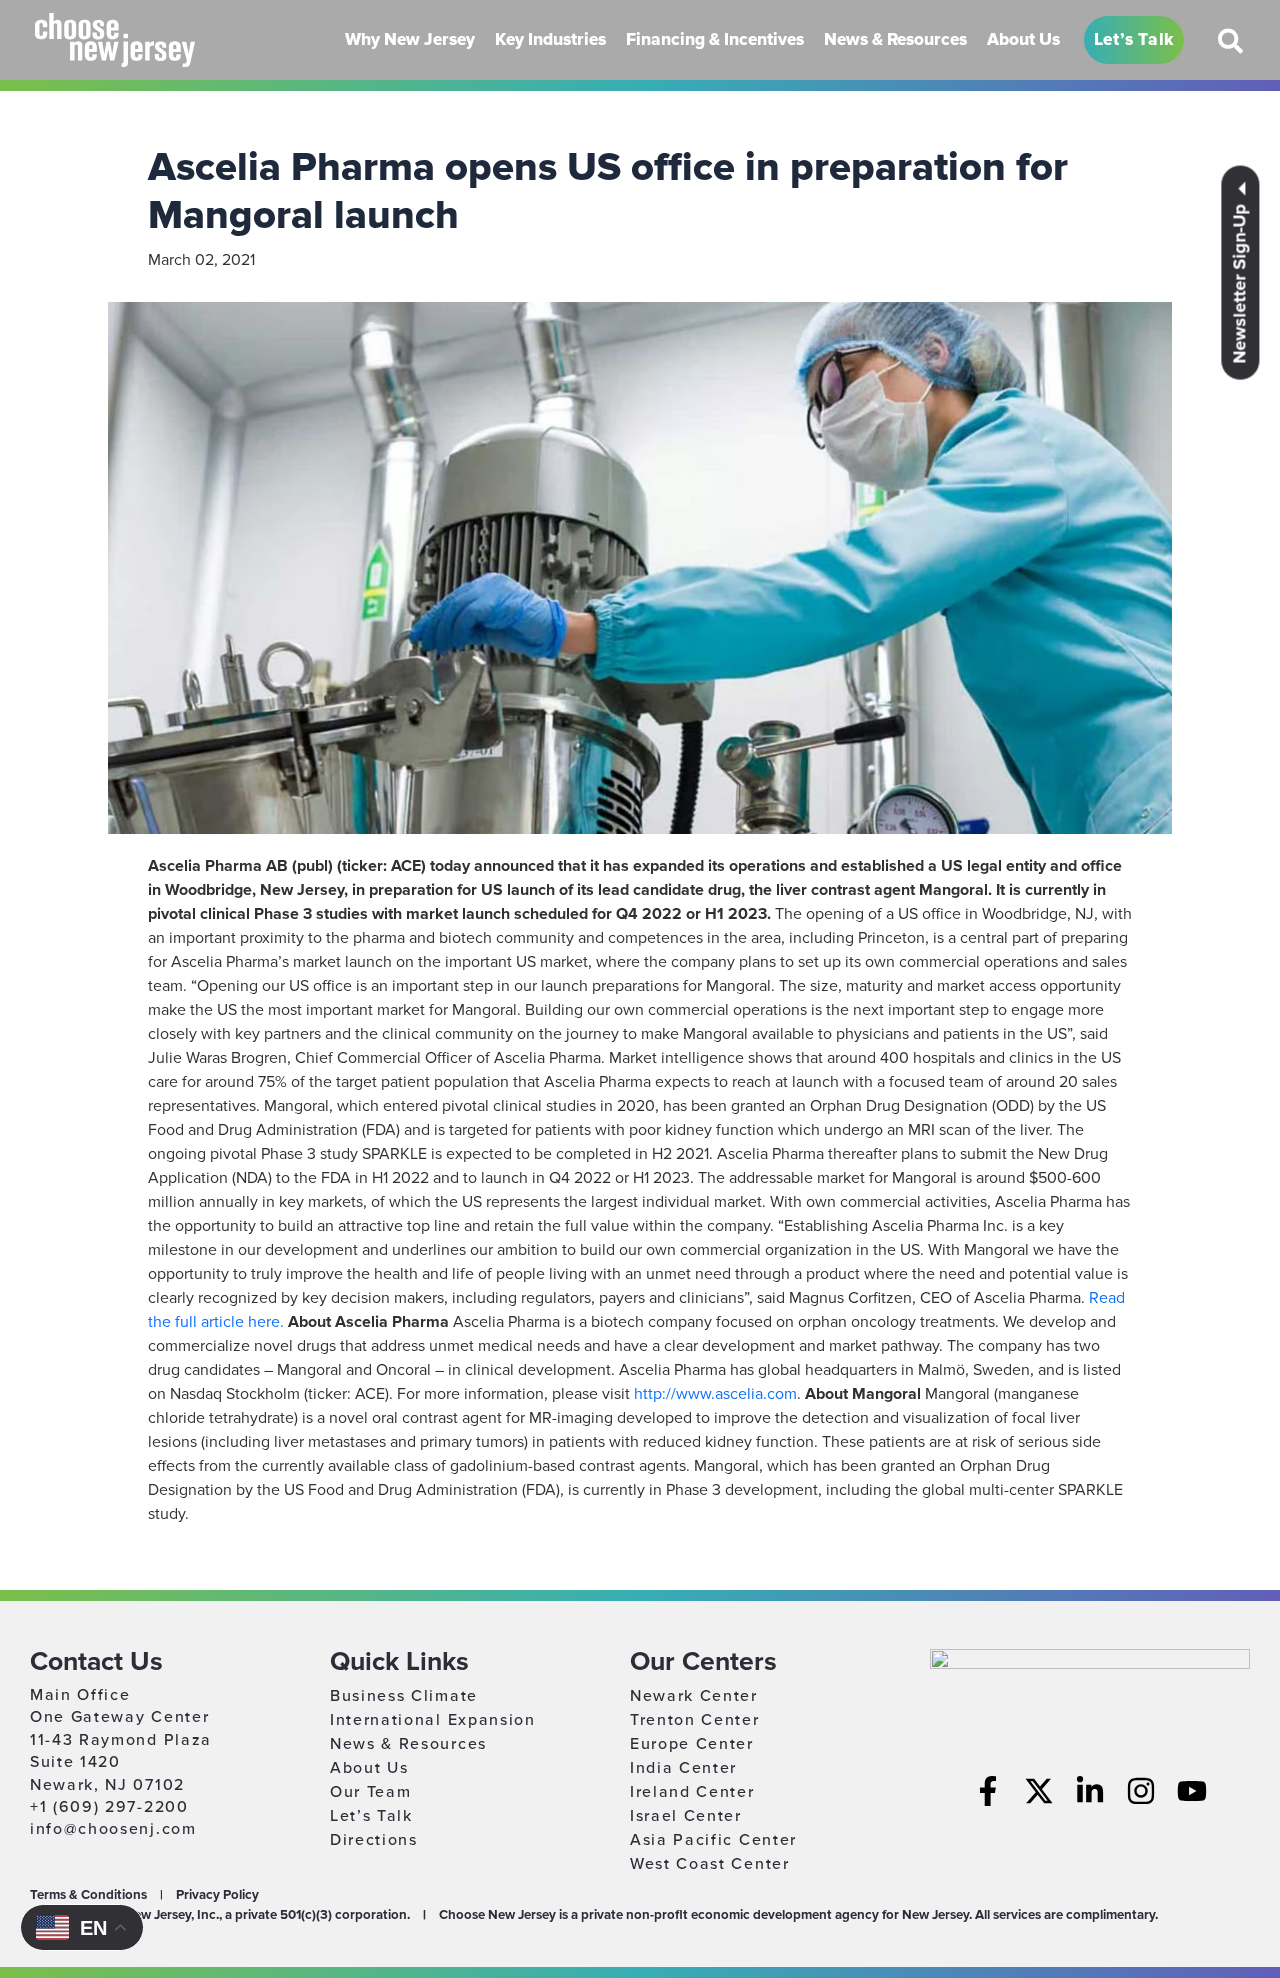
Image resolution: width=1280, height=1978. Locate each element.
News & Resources (408, 1744)
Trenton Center (695, 1720)
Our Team (370, 1792)
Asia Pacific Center (713, 1840)
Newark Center (694, 1696)
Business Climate (404, 1696)
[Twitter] (1039, 1791)
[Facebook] (988, 1791)
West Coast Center (710, 1864)
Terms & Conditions (88, 1895)
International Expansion (433, 1720)
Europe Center (692, 1744)
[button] (1231, 49)
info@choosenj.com (113, 1829)
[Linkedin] (1090, 1791)
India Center (683, 1768)
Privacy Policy (217, 1895)
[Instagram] (1141, 1791)
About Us (369, 1768)
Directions (374, 1840)
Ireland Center (692, 1792)
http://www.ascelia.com (715, 1394)
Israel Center (686, 1816)
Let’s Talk (371, 1816)
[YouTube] (1192, 1791)
